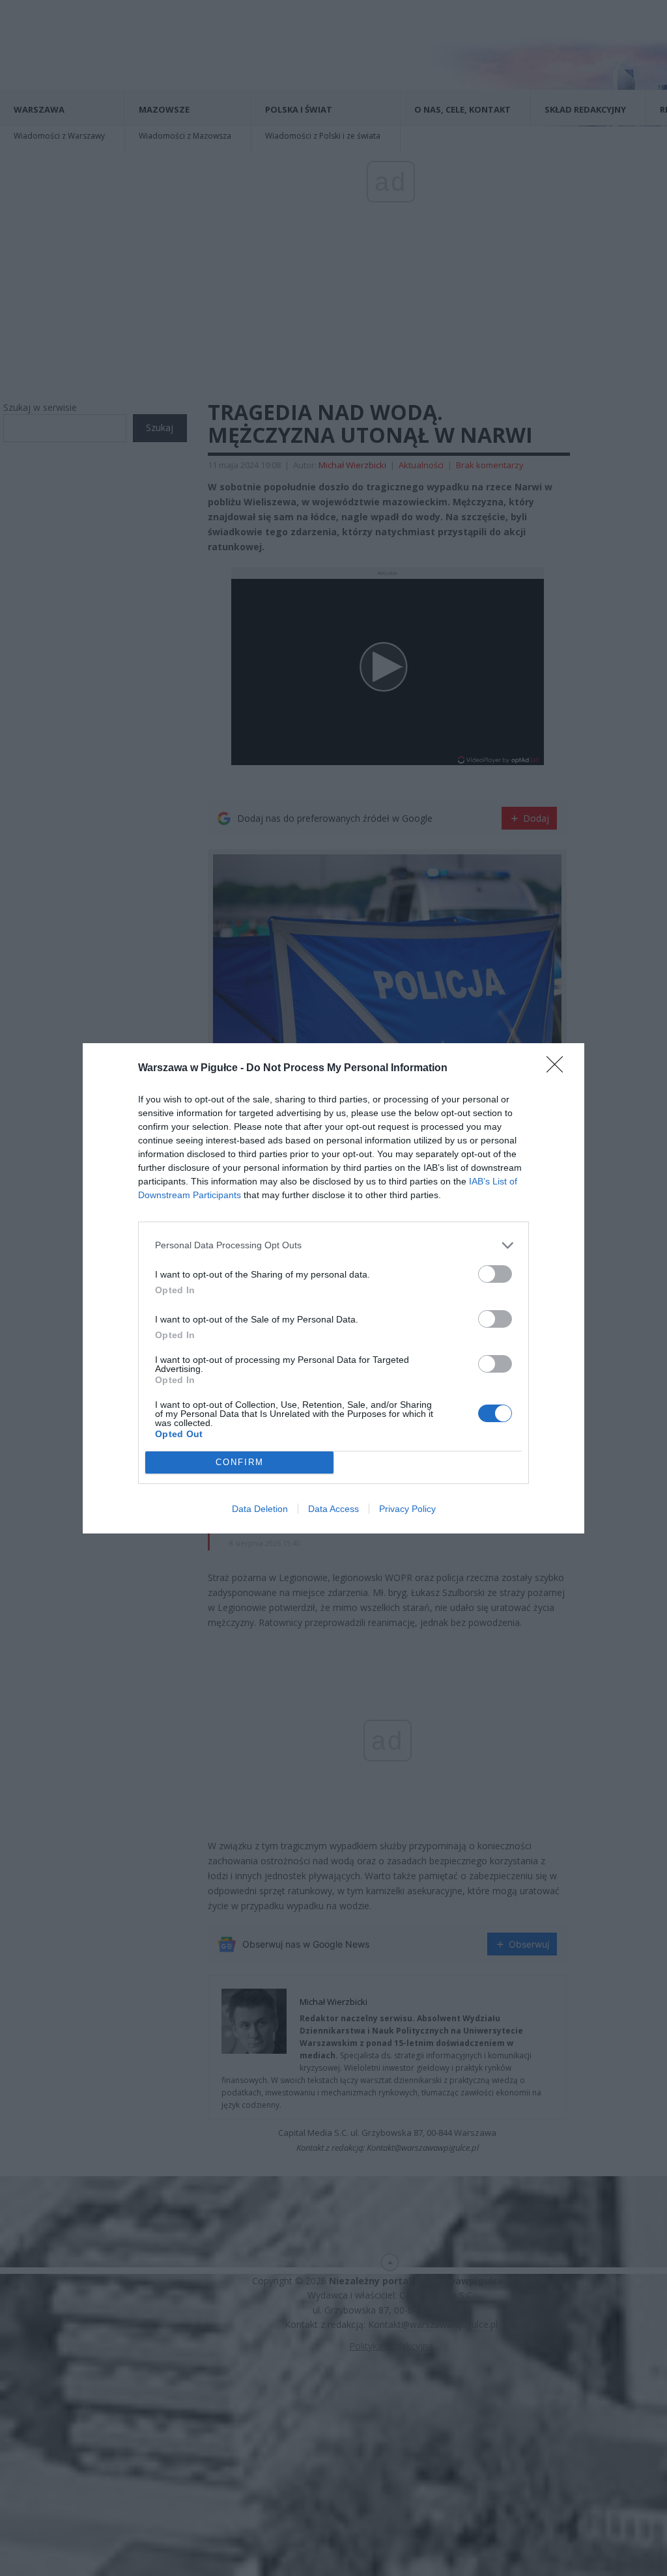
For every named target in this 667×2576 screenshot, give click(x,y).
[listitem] (333, 1245)
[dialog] (333, 1288)
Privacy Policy (407, 1509)
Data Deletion (260, 1509)
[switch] (495, 1274)
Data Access (333, 1509)
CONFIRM (240, 1462)
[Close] (559, 1069)
